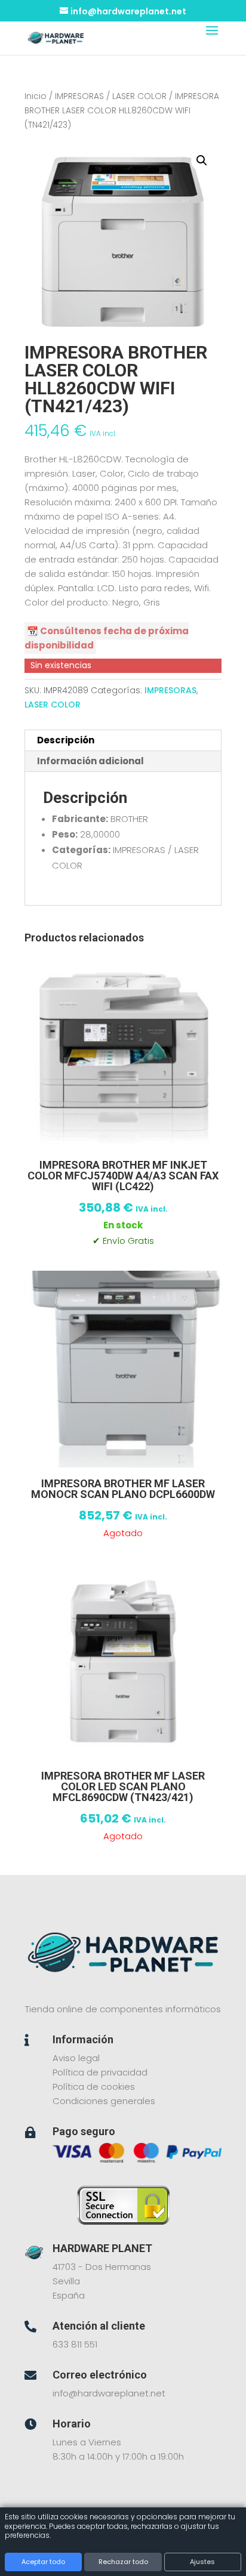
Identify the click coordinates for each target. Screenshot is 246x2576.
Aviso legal (76, 2058)
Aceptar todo (43, 2562)
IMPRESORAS (79, 96)
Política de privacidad (100, 2072)
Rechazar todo (123, 2562)
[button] (202, 160)
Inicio (36, 96)
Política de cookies (94, 2087)
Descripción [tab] (66, 740)
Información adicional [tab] (90, 761)
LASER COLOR (139, 96)
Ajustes (202, 2562)
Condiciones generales (104, 2101)
